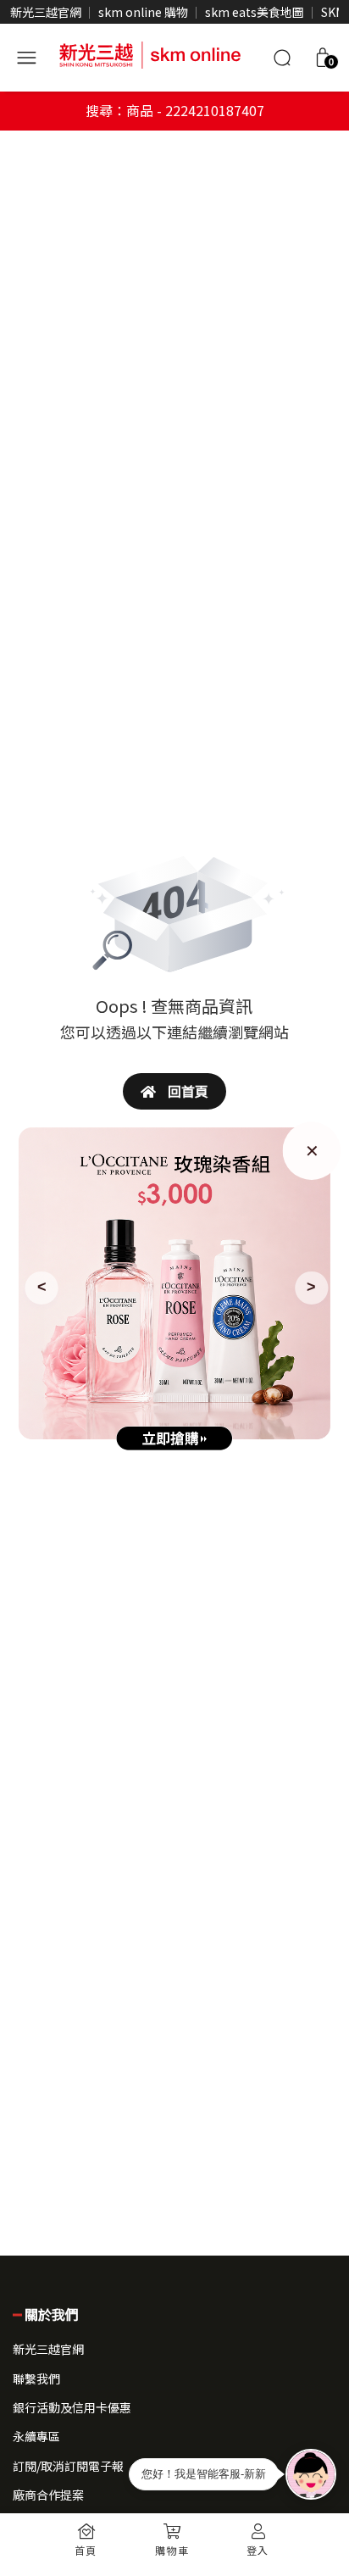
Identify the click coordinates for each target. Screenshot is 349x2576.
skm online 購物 (143, 12)
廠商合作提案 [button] (48, 2495)
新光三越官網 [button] (48, 2349)
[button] (323, 58)
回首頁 (186, 1091)
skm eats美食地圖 (255, 12)
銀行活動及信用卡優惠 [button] (72, 2407)
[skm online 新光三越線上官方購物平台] (150, 53)
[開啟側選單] (26, 55)
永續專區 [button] (36, 2436)
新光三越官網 (46, 12)
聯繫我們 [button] (36, 2378)
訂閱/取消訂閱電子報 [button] (68, 2466)
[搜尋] (282, 58)
